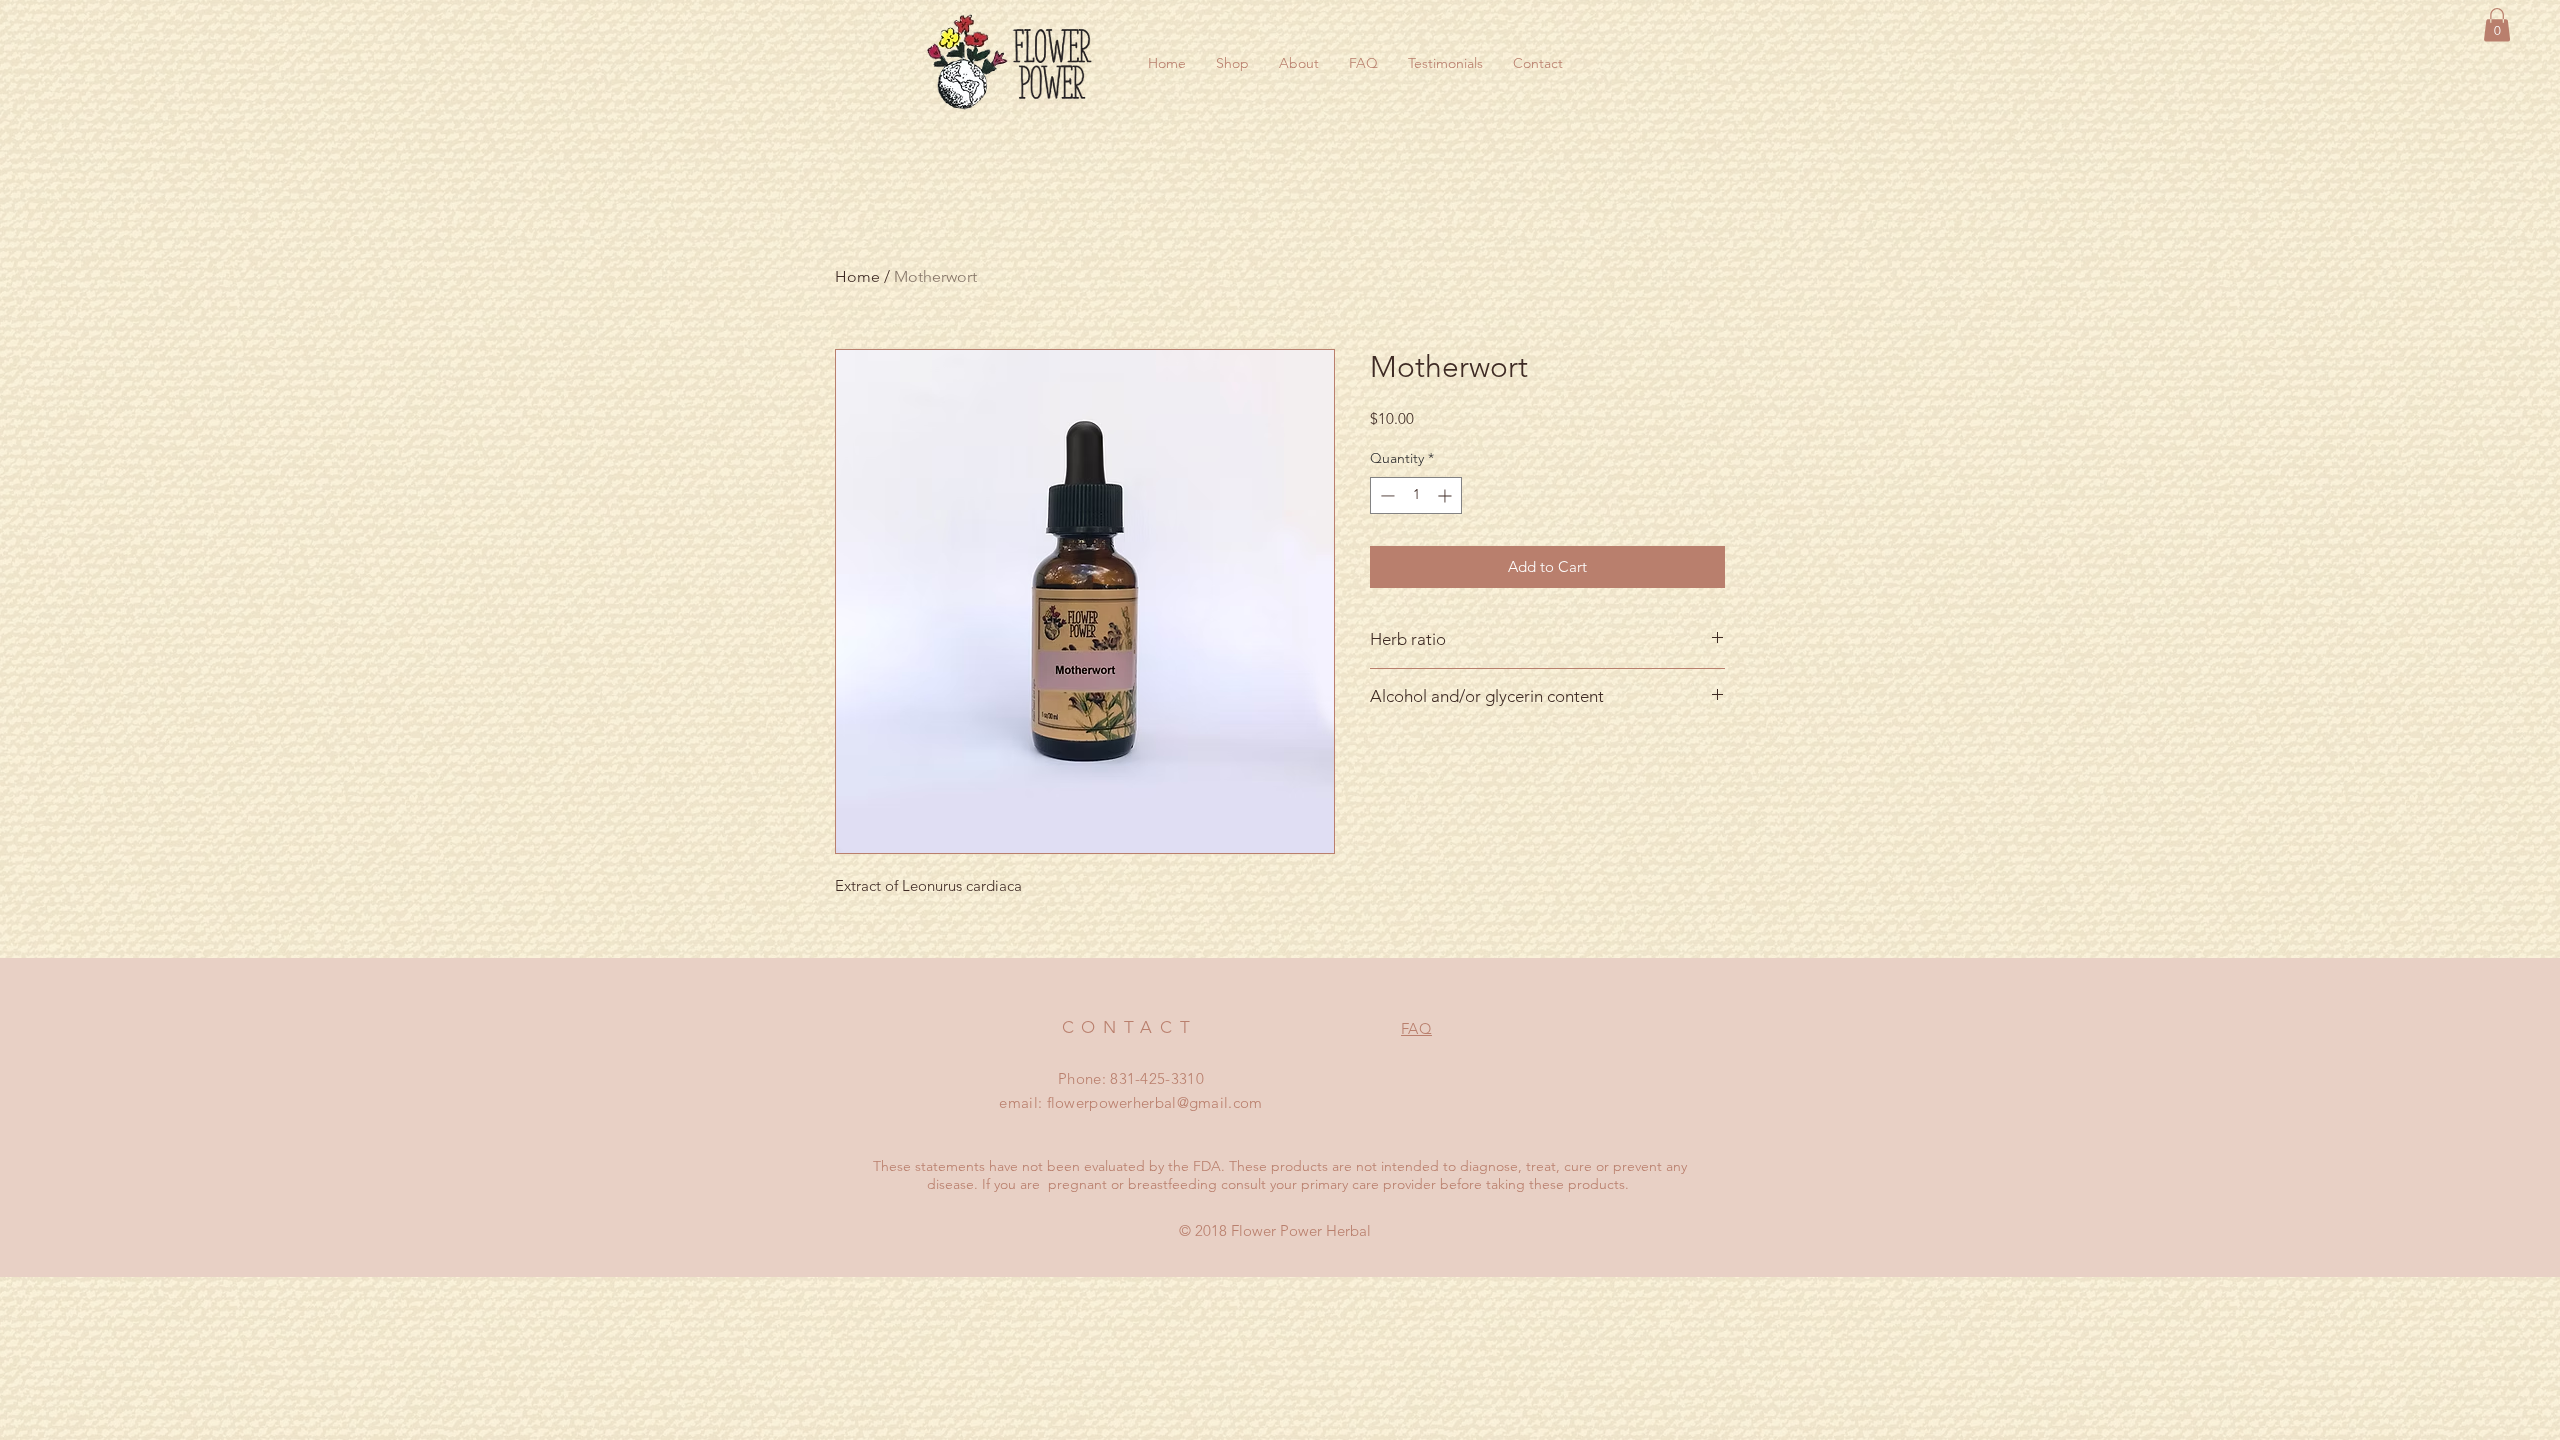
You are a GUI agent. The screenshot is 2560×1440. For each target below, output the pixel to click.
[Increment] (1446, 495)
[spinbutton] (1416, 495)
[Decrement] (1385, 495)
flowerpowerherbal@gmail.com (1155, 1102)
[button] (2497, 24)
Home (857, 276)
